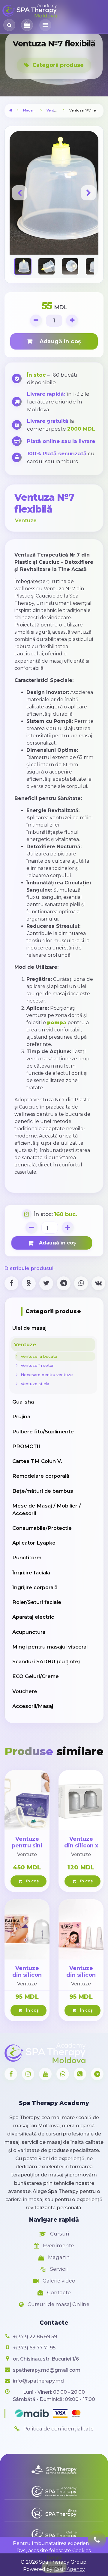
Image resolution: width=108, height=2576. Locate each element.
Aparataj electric (33, 1617)
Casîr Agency (69, 2569)
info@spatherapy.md (38, 2381)
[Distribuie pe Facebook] (11, 1283)
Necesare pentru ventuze (46, 1375)
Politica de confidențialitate (58, 2429)
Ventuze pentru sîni (27, 1842)
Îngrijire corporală (35, 1587)
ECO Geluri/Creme (36, 1676)
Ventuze (53, 110)
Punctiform (27, 1558)
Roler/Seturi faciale (37, 1602)
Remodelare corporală (41, 1476)
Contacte (58, 2292)
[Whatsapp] (63, 2074)
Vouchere (25, 1691)
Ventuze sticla (34, 1384)
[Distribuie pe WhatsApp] (81, 1283)
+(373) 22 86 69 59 (35, 2337)
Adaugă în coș (58, 341)
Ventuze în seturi (36, 1365)
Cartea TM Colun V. (37, 1461)
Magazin (30, 110)
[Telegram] (97, 2074)
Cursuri (59, 2234)
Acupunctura (29, 1632)
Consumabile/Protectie (42, 1528)
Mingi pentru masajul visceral (50, 1647)
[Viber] (80, 2074)
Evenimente (58, 2245)
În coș (31, 1881)
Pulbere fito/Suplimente (43, 1432)
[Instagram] (28, 2074)
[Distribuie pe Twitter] (46, 1283)
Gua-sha (23, 1402)
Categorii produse (57, 65)
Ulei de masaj (29, 1328)
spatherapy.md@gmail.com (47, 2370)
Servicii (58, 2269)
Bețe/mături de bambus (43, 1491)
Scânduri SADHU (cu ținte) (46, 1661)
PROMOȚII (26, 1446)
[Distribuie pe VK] (98, 1283)
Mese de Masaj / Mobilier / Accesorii (46, 1509)
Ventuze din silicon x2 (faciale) (81, 1975)
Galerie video (58, 2281)
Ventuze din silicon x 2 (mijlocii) (81, 1846)
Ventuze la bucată (38, 1356)
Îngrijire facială (31, 1573)
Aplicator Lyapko (34, 1543)
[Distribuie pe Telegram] (64, 1283)
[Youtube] (45, 2074)
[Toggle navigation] (45, 25)
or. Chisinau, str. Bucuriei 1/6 (46, 2359)
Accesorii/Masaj (33, 1706)
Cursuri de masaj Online (58, 2304)
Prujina (21, 1417)
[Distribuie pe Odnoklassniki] (29, 1283)
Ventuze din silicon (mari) (27, 1975)
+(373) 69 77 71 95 (34, 2348)
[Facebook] (11, 2074)
